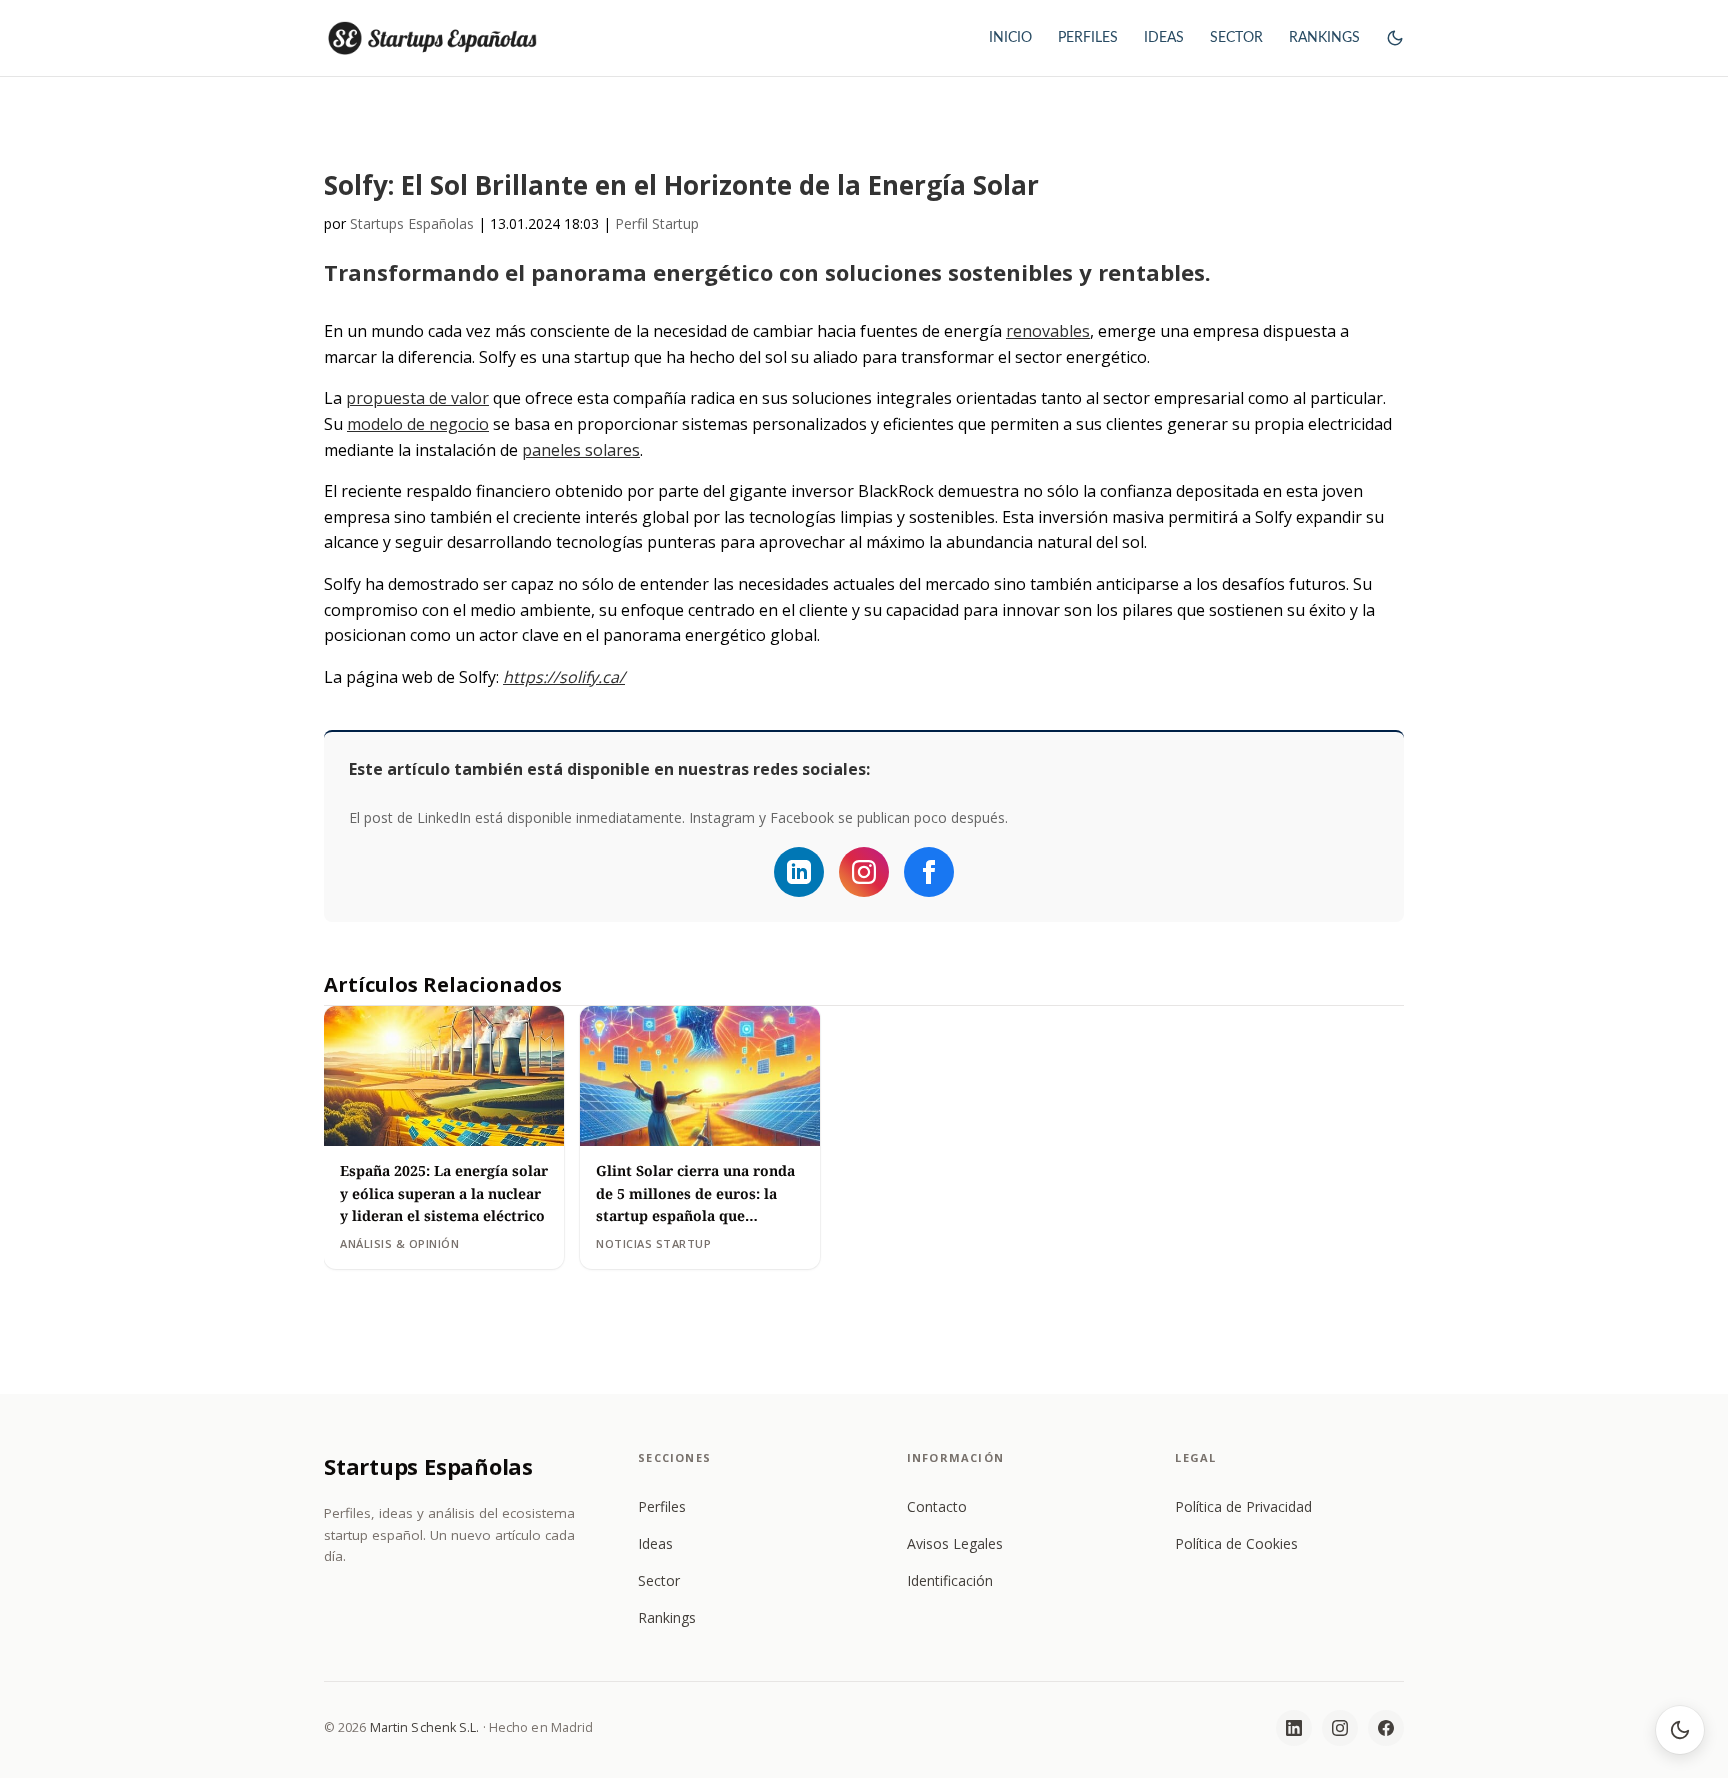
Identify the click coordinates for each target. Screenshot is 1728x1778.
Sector (659, 1580)
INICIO (1010, 38)
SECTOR (1236, 38)
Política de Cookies (1236, 1543)
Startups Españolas (412, 223)
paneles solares (581, 450)
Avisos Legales (955, 1543)
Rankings (667, 1617)
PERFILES (1088, 38)
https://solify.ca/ (564, 677)
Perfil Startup (657, 223)
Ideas (655, 1543)
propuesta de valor (417, 398)
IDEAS (1164, 38)
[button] (1395, 55)
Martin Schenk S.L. (425, 1727)
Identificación (950, 1580)
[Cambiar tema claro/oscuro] (1680, 1730)
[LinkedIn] (1294, 1728)
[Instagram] (864, 872)
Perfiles (662, 1506)
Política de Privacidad (1243, 1506)
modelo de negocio (418, 424)
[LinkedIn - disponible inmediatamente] (799, 872)
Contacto (937, 1506)
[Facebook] (929, 872)
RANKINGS (1324, 38)
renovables (1048, 331)
